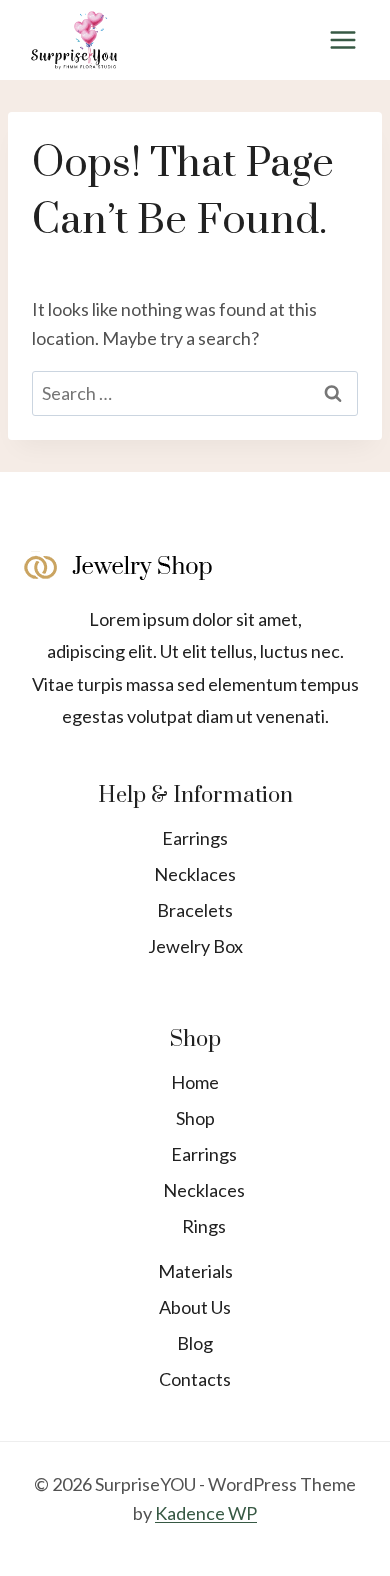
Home (195, 1082)
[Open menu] (342, 39)
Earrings (195, 838)
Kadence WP (206, 1513)
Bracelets (195, 910)
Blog (195, 1343)
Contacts (195, 1379)
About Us (195, 1307)
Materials (195, 1271)
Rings (204, 1226)
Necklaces (195, 874)
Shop (195, 1118)
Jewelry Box (195, 946)
